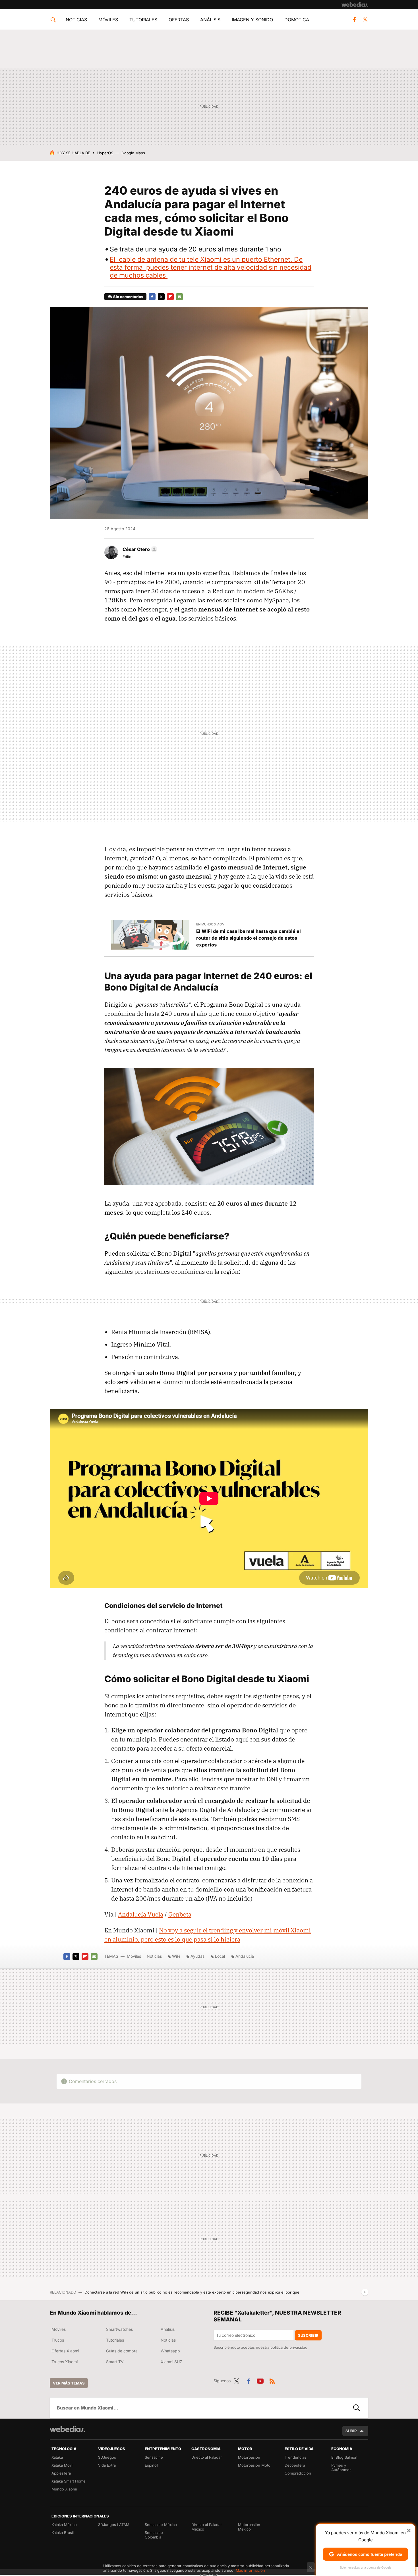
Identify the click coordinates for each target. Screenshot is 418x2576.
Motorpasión (249, 2457)
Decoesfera (295, 2465)
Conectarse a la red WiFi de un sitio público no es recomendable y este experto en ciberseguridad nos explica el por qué (192, 2292)
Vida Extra (107, 2465)
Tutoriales (143, 20)
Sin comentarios (128, 297)
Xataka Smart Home (69, 2481)
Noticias (76, 20)
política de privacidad (289, 2347)
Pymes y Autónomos (341, 2467)
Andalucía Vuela (141, 1914)
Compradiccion (298, 2473)
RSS (272, 2380)
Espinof (151, 2465)
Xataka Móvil (62, 2465)
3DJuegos (107, 2457)
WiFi (176, 1956)
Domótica (297, 20)
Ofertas (179, 20)
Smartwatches (119, 2329)
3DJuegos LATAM (114, 2525)
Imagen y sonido (252, 20)
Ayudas (197, 1956)
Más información (250, 2570)
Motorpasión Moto (254, 2465)
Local (220, 1956)
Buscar (357, 2408)
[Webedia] (355, 5)
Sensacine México (161, 2525)
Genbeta (180, 1914)
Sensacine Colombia (154, 2535)
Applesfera (61, 2473)
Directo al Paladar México (207, 2527)
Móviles (108, 20)
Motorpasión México (249, 2527)
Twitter (365, 20)
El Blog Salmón (344, 2457)
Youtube (260, 2380)
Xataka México (64, 2525)
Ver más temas (69, 2383)
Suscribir (308, 2335)
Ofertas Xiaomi (65, 2351)
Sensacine (154, 2457)
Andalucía (245, 1956)
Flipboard (170, 297)
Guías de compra (122, 2351)
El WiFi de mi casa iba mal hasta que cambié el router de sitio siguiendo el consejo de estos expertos (249, 938)
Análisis (210, 20)
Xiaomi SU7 (171, 2362)
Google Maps (133, 153)
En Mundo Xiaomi (211, 924)
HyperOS (105, 153)
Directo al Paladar (207, 2457)
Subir (351, 2431)
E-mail (179, 297)
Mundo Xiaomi (64, 2489)
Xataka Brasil (63, 2533)
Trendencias (295, 2457)
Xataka (57, 2457)
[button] (139, 549)
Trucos (58, 2340)
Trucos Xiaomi (65, 2362)
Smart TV (115, 2362)
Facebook (354, 20)
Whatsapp (170, 2351)
